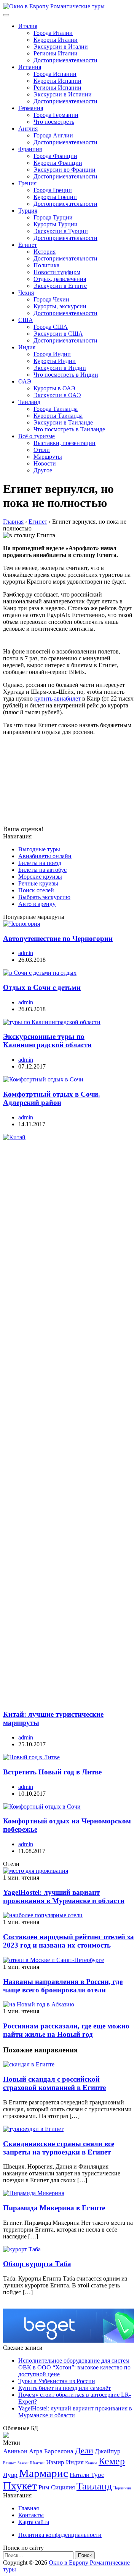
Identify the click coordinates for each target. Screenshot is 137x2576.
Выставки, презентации (65, 443)
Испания (30, 67)
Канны (91, 2463)
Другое (43, 470)
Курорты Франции (58, 163)
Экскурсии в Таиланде (63, 422)
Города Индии (52, 354)
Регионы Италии (56, 53)
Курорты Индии (55, 361)
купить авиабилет (57, 698)
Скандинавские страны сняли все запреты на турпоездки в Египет (59, 2148)
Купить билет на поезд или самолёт (65, 2388)
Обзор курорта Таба (37, 2264)
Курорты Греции (55, 197)
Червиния (122, 2488)
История (45, 252)
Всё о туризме (37, 436)
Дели (84, 2451)
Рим (44, 2487)
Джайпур (108, 2451)
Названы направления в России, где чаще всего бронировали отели (63, 1986)
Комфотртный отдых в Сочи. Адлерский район (52, 1098)
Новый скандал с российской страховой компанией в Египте (54, 2083)
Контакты (31, 2515)
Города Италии (53, 33)
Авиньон (15, 2451)
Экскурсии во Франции (65, 170)
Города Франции (55, 156)
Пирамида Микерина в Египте (54, 2208)
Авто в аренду (37, 904)
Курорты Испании (57, 81)
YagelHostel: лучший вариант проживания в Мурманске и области (64, 1896)
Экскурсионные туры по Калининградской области (47, 1041)
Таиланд (29, 402)
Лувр (10, 2475)
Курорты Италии (56, 40)
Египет (28, 245)
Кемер (112, 2461)
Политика (46, 265)
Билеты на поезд (40, 863)
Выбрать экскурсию (44, 897)
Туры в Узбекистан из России (57, 2381)
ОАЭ (25, 381)
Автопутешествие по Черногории (58, 938)
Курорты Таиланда (58, 416)
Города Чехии (51, 299)
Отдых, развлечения (60, 279)
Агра (36, 2451)
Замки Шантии (31, 2463)
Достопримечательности (65, 60)
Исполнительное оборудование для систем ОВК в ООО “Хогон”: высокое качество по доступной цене (74, 2367)
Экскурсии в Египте (60, 286)
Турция (28, 211)
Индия (27, 347)
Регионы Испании (57, 88)
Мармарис (44, 2473)
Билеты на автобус (42, 870)
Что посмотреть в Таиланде (69, 429)
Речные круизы (38, 883)
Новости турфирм (57, 272)
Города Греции (53, 190)
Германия (31, 108)
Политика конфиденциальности (60, 2535)
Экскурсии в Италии (61, 47)
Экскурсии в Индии (60, 368)
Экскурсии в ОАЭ (57, 395)
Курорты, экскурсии (60, 306)
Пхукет (20, 2486)
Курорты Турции (56, 224)
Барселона (59, 2451)
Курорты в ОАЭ (54, 388)
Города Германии (56, 115)
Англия (28, 129)
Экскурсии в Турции (61, 231)
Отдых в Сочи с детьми (42, 987)
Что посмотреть (54, 122)
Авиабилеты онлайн (45, 856)
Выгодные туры (39, 849)
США (26, 320)
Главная (29, 2508)
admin (26, 953)
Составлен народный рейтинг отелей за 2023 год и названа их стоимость (68, 1941)
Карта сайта (34, 2522)
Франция (30, 149)
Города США (51, 327)
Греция (27, 183)
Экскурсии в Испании (63, 94)
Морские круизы (40, 877)
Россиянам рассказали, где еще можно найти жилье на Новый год (66, 2030)
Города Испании (55, 74)
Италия (28, 26)
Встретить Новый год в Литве (52, 1772)
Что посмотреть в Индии (66, 375)
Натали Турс (87, 2475)
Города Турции (53, 217)
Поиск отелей (36, 890)
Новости (45, 463)
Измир (55, 2462)
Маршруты (48, 457)
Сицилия (63, 2487)
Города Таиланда (56, 409)
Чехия (26, 293)
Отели (42, 450)
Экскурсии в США (58, 334)
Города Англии (53, 135)
